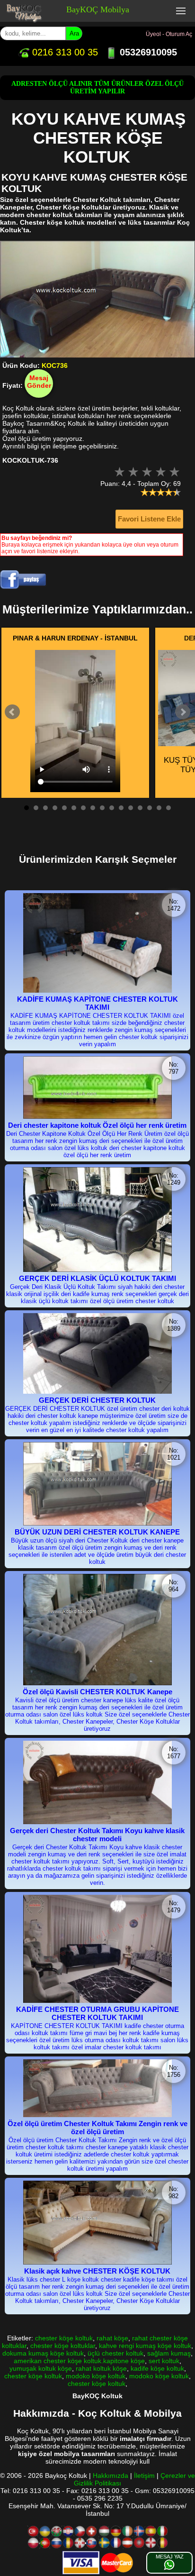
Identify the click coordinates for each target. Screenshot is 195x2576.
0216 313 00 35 (64, 52)
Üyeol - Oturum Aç (169, 34)
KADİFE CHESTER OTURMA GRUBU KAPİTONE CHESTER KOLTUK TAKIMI (97, 2013)
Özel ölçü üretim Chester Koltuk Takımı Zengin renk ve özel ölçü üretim (97, 2128)
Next (183, 712)
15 (159, 808)
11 (121, 808)
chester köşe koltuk (64, 2338)
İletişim (144, 2476)
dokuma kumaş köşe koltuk (43, 2353)
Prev (12, 712)
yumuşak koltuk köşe (41, 2368)
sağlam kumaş (169, 2353)
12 (131, 808)
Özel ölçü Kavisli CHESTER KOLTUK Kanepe (97, 1692)
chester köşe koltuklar (63, 2346)
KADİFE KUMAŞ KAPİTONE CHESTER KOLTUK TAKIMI (97, 1003)
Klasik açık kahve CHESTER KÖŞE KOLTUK (97, 2271)
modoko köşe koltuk (96, 2376)
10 (112, 808)
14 (150, 808)
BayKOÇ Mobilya (98, 9)
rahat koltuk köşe (101, 2368)
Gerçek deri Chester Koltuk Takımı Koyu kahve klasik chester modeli (97, 1835)
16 (168, 808)
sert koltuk (164, 2361)
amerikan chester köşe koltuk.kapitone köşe (79, 2361)
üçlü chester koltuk (115, 2353)
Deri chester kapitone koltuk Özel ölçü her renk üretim (97, 1125)
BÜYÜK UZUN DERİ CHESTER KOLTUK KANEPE (97, 1532)
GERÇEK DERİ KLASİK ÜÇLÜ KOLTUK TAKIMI (97, 1278)
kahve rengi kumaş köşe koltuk (145, 2346)
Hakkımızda (111, 2476)
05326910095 (147, 52)
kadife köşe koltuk (157, 2368)
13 (140, 808)
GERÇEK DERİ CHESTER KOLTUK (97, 1400)
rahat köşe (112, 2338)
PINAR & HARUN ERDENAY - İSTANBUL (75, 638)
